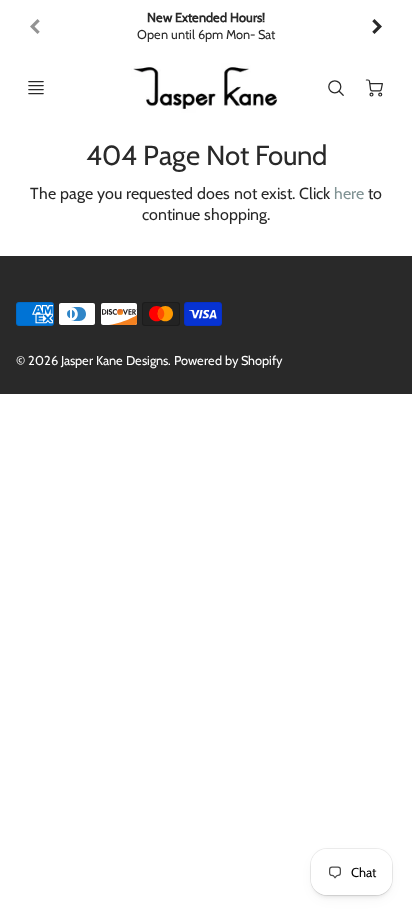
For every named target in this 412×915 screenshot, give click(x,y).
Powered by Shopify (228, 360)
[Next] (376, 27)
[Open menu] (36, 88)
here (349, 193)
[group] (205, 26)
